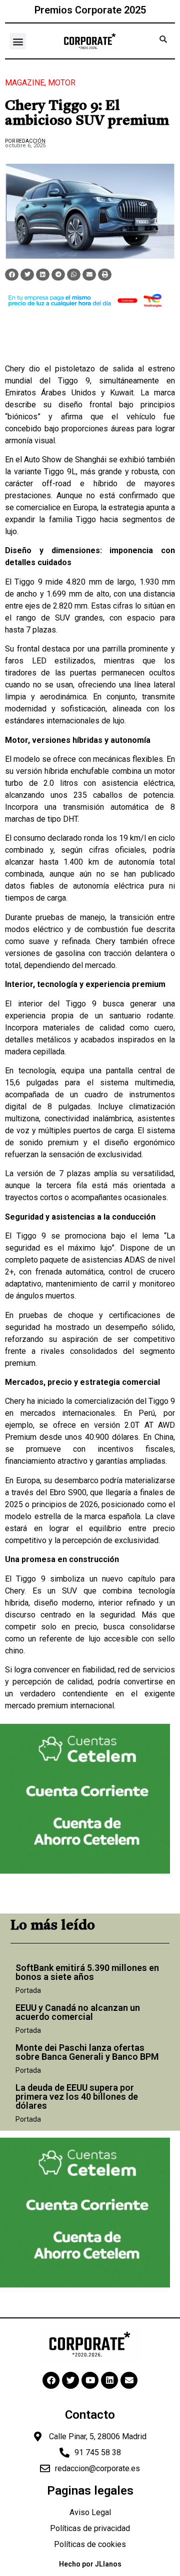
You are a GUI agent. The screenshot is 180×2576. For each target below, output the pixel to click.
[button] (18, 41)
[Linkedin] (109, 2380)
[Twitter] (70, 2380)
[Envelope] (129, 2380)
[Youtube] (90, 2380)
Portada (28, 1990)
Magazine (25, 83)
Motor (62, 83)
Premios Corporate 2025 (90, 10)
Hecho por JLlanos (90, 2564)
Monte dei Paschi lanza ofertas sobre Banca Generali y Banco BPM (87, 2052)
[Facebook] (51, 2380)
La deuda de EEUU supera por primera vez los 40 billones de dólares (77, 2096)
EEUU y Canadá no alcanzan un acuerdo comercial (78, 2012)
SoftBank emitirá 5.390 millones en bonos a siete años (87, 1972)
